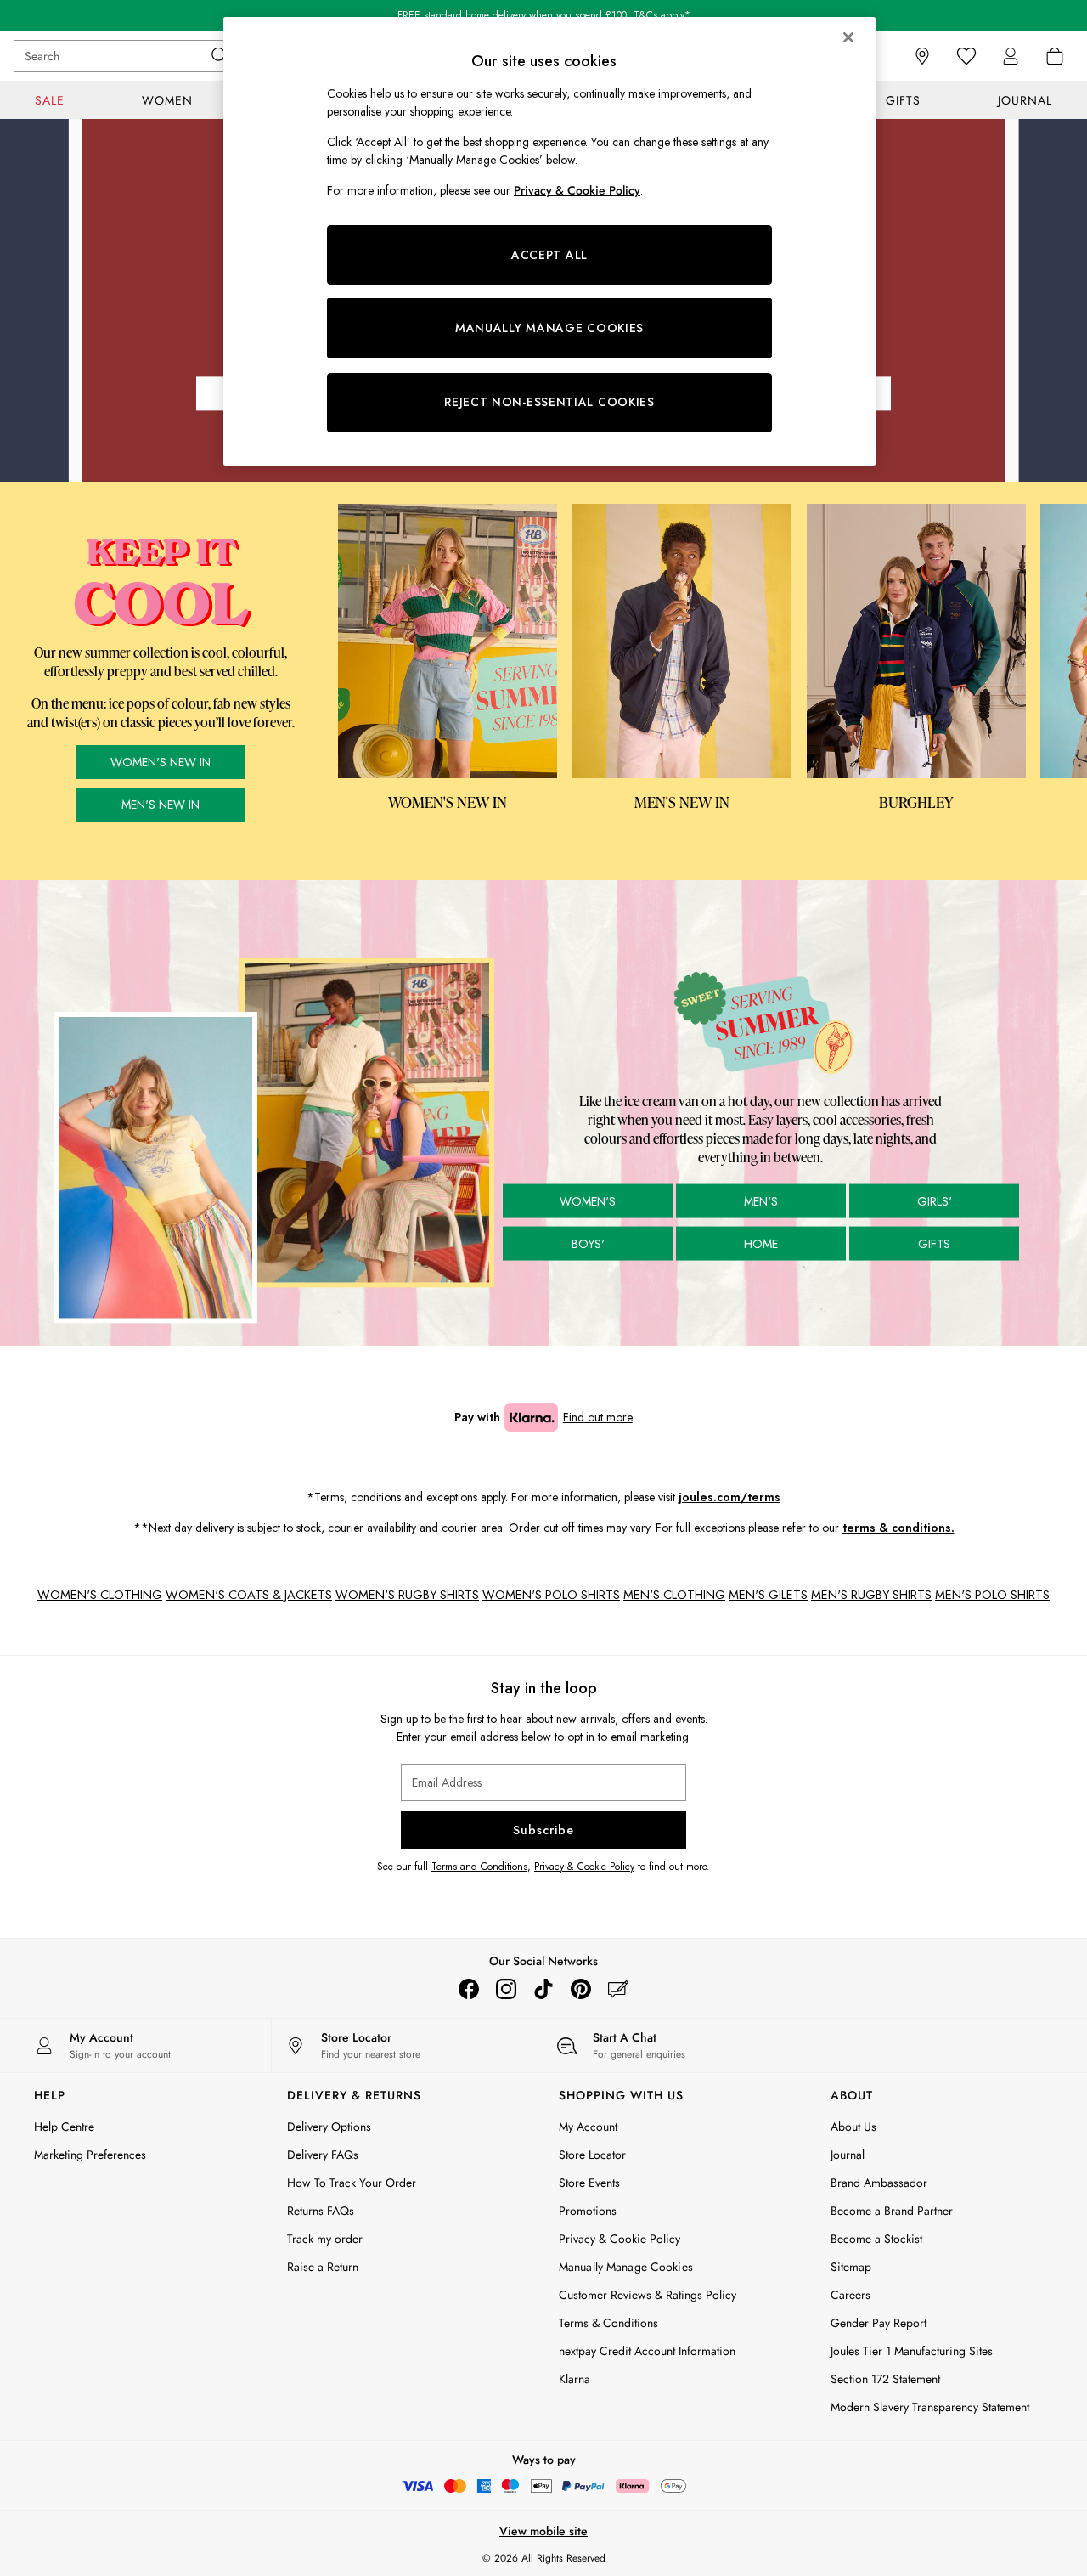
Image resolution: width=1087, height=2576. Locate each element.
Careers (850, 2295)
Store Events (589, 2183)
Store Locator (592, 2155)
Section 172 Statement (885, 2379)
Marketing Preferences (90, 2155)
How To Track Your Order (352, 2183)
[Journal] (618, 1989)
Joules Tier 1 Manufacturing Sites (912, 2351)
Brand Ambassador (879, 2183)
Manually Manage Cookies (626, 2267)
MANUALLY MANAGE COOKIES (549, 328)
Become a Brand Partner (892, 2211)
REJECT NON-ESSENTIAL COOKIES (549, 402)
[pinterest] (581, 1989)
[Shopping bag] (1055, 56)
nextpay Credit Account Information (647, 2351)
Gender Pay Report (879, 2323)
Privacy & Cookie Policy (584, 1867)
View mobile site (543, 2531)
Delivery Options (329, 2127)
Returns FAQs (321, 2211)
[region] (549, 241)
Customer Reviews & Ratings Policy (648, 2295)
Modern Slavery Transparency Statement (930, 2407)
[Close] (848, 37)
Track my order (325, 2239)
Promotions (588, 2211)
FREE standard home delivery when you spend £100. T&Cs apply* (544, 15)
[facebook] (469, 1989)
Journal (848, 2155)
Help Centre (64, 2127)
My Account (588, 2127)
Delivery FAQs (323, 2155)
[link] (1011, 56)
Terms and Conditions (479, 1867)
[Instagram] (506, 1989)
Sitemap (851, 2267)
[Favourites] (966, 56)
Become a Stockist (876, 2239)
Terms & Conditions (608, 2323)
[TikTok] (543, 1989)
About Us (853, 2127)
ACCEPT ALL (549, 255)
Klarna (574, 2379)
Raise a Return (323, 2267)
